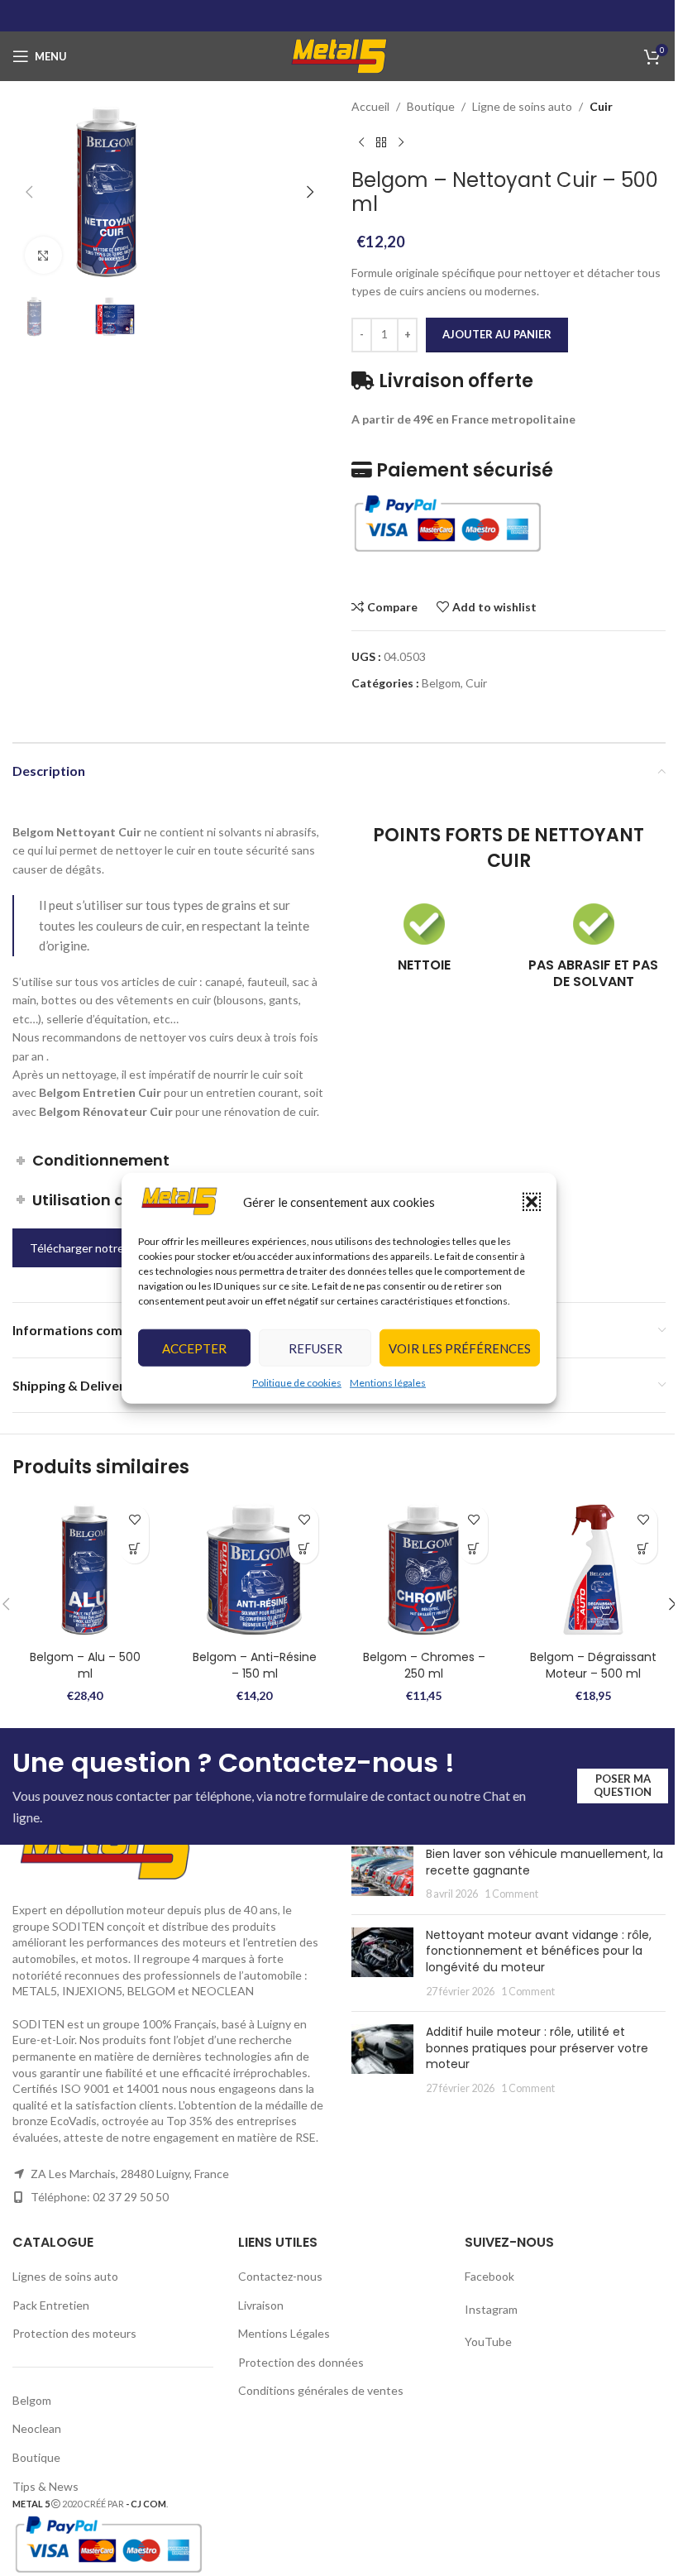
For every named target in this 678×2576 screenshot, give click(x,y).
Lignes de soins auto (65, 2276)
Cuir (601, 106)
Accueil (370, 106)
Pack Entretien (51, 2305)
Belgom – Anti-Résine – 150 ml (255, 1665)
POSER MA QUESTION (623, 1785)
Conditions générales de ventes (321, 2390)
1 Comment (511, 1894)
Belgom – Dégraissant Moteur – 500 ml (593, 1665)
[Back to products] (381, 142)
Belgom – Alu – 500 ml (85, 1665)
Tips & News (45, 2486)
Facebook (491, 2276)
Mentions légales (388, 1383)
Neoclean (37, 2428)
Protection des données (301, 2362)
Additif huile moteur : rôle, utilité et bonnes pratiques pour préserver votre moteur (537, 2048)
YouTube (488, 2341)
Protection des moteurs (74, 2333)
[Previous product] (361, 142)
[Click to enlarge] (43, 255)
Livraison (261, 2305)
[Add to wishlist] (134, 1520)
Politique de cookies (297, 1383)
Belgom (441, 683)
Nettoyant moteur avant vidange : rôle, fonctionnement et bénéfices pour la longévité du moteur (539, 1951)
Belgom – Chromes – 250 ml (424, 1665)
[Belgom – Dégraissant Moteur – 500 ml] (593, 1570)
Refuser (315, 1348)
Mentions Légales (284, 2333)
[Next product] (401, 142)
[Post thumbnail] (382, 1874)
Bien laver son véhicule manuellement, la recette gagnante (544, 1862)
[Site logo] (339, 55)
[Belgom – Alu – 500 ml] (85, 1570)
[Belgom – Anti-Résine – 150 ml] (254, 1570)
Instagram (491, 2309)
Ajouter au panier (497, 334)
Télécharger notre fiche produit (111, 1248)
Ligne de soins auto (522, 106)
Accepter (194, 1348)
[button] (532, 1201)
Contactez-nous (280, 2276)
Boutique (431, 106)
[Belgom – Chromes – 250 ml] (424, 1570)
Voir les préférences (460, 1348)
